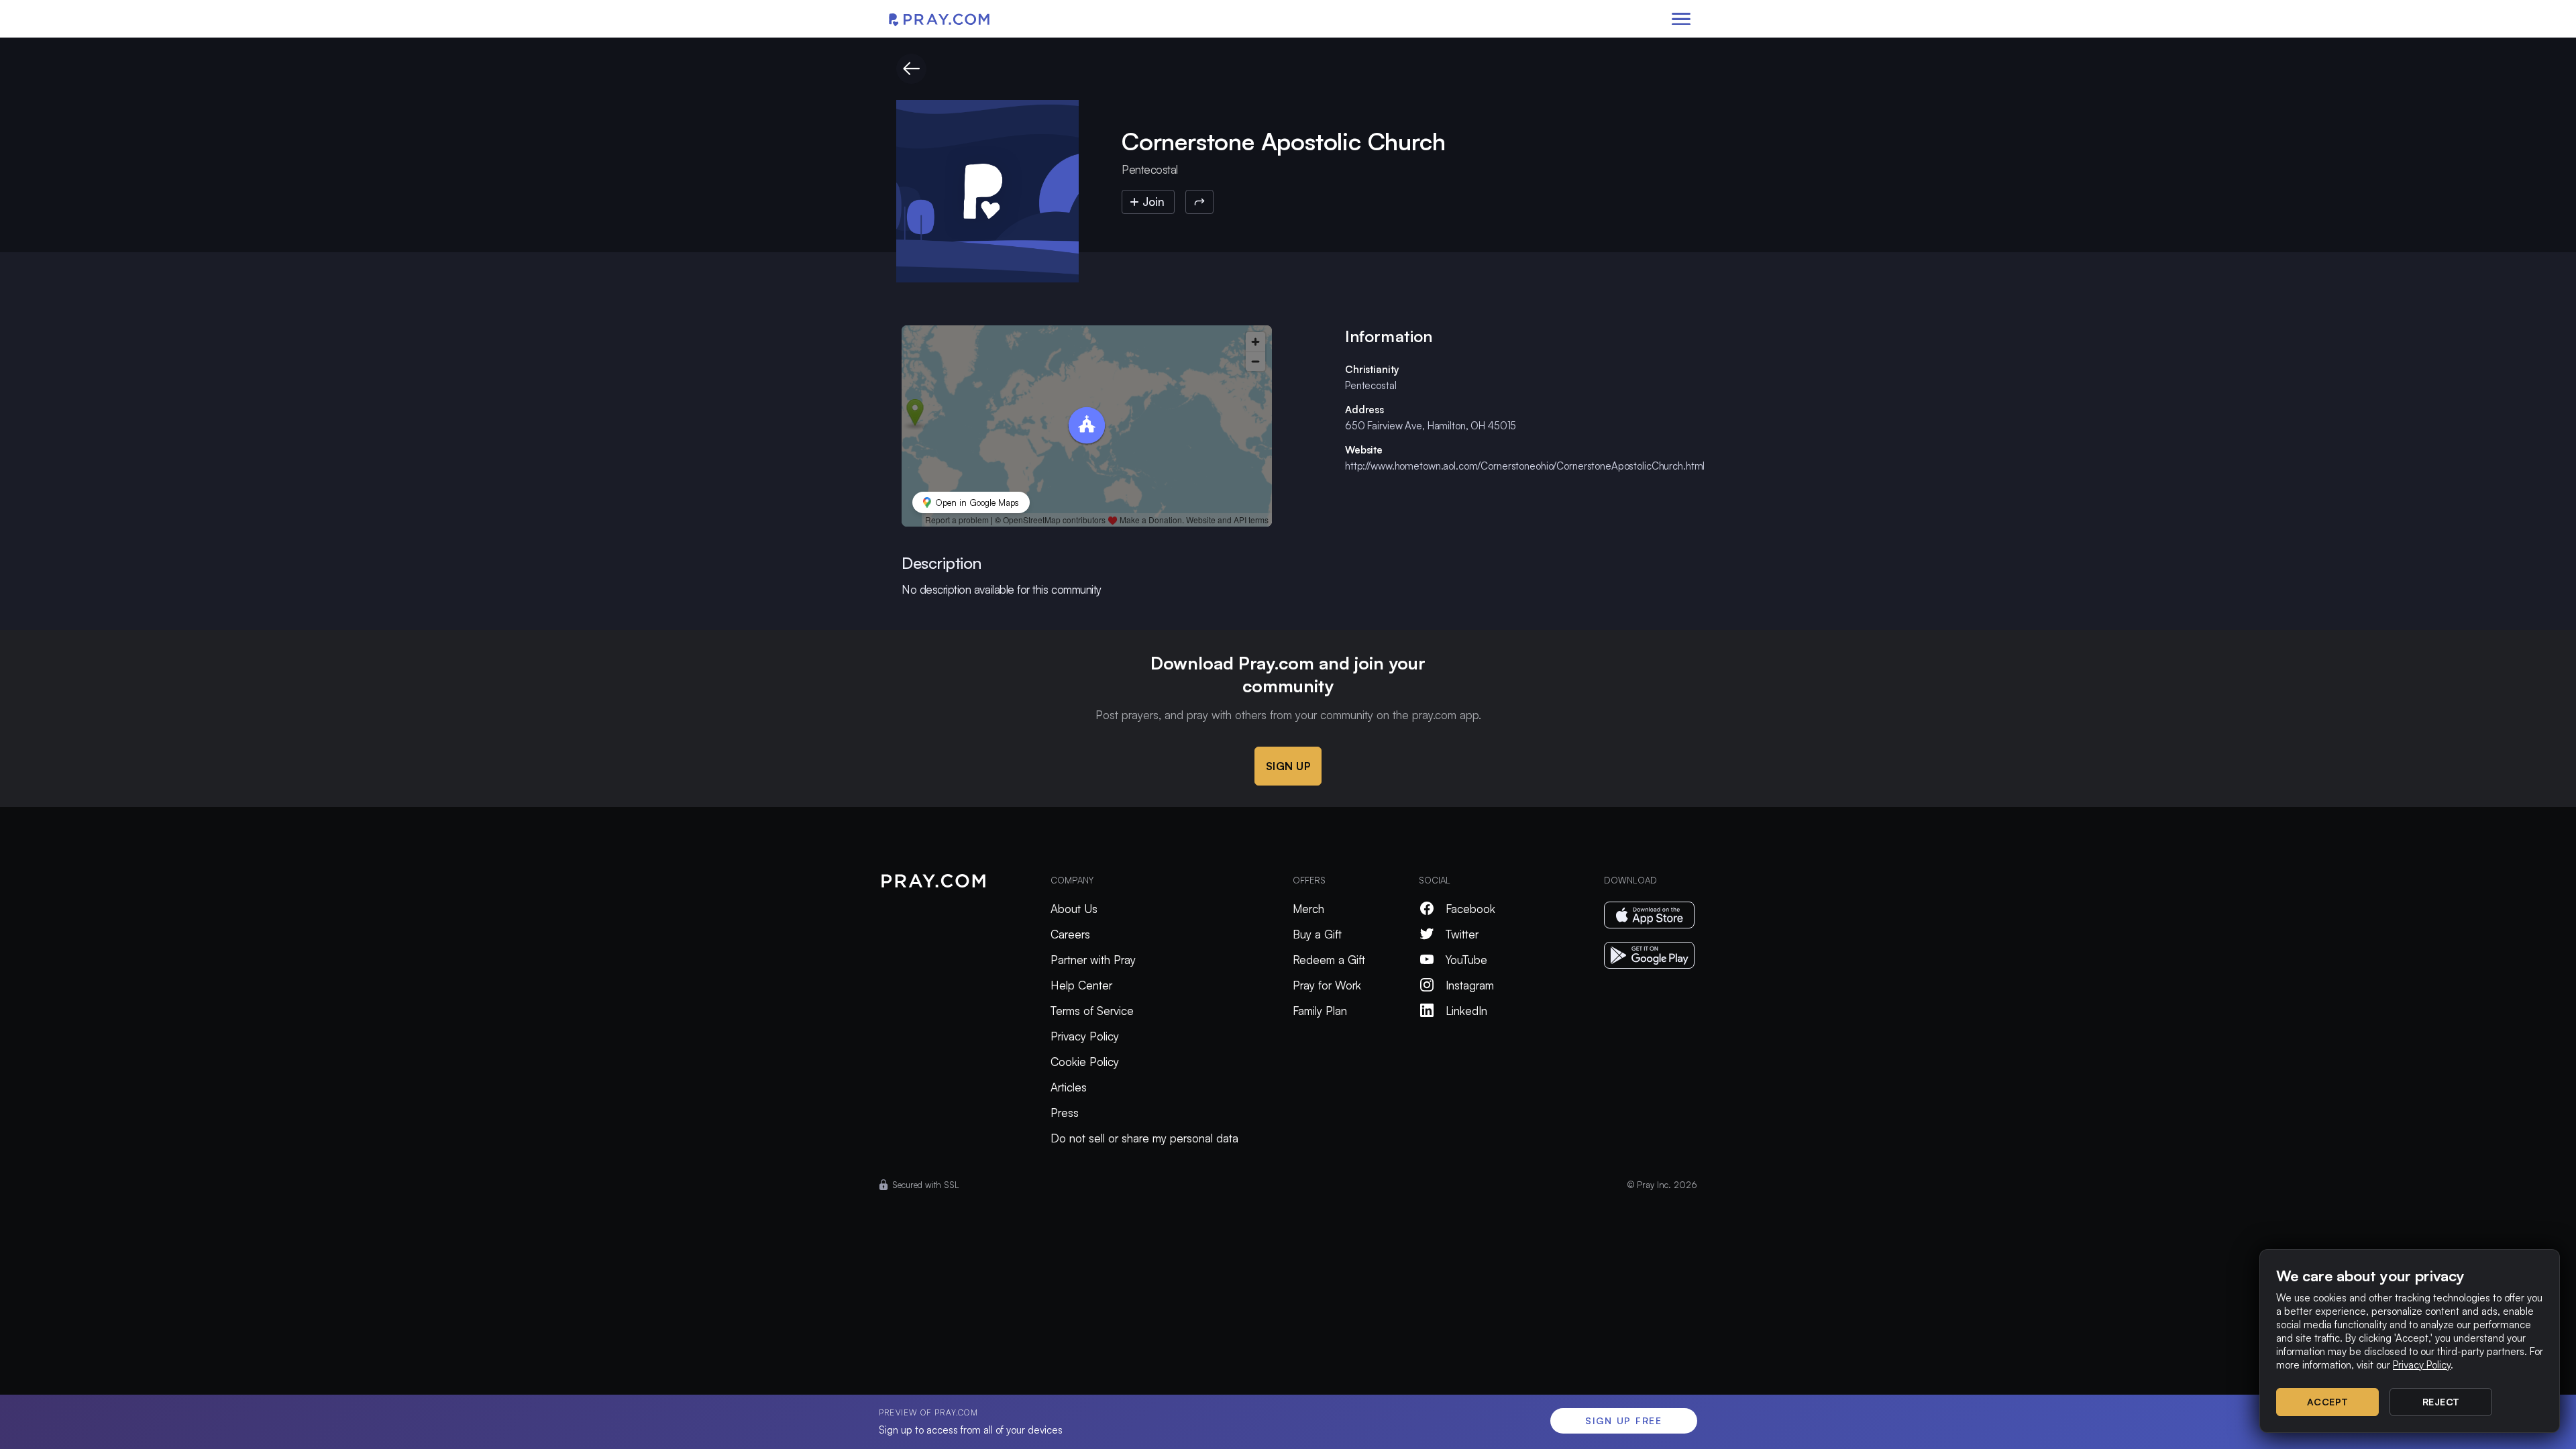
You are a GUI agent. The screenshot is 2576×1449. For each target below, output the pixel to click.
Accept (2328, 1402)
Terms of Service (1092, 1011)
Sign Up (1288, 766)
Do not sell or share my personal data (1144, 1138)
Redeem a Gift (1329, 960)
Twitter (1462, 934)
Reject (2441, 1402)
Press (1065, 1113)
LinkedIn (1466, 1011)
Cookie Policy (1085, 1062)
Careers (1070, 934)
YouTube (1466, 960)
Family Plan (1320, 1011)
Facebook (1470, 909)
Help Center (1081, 985)
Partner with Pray (1093, 960)
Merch (1308, 909)
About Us (1074, 909)
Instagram (1470, 985)
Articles (1069, 1087)
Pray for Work (1327, 985)
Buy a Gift (1317, 934)
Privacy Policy (1085, 1036)
